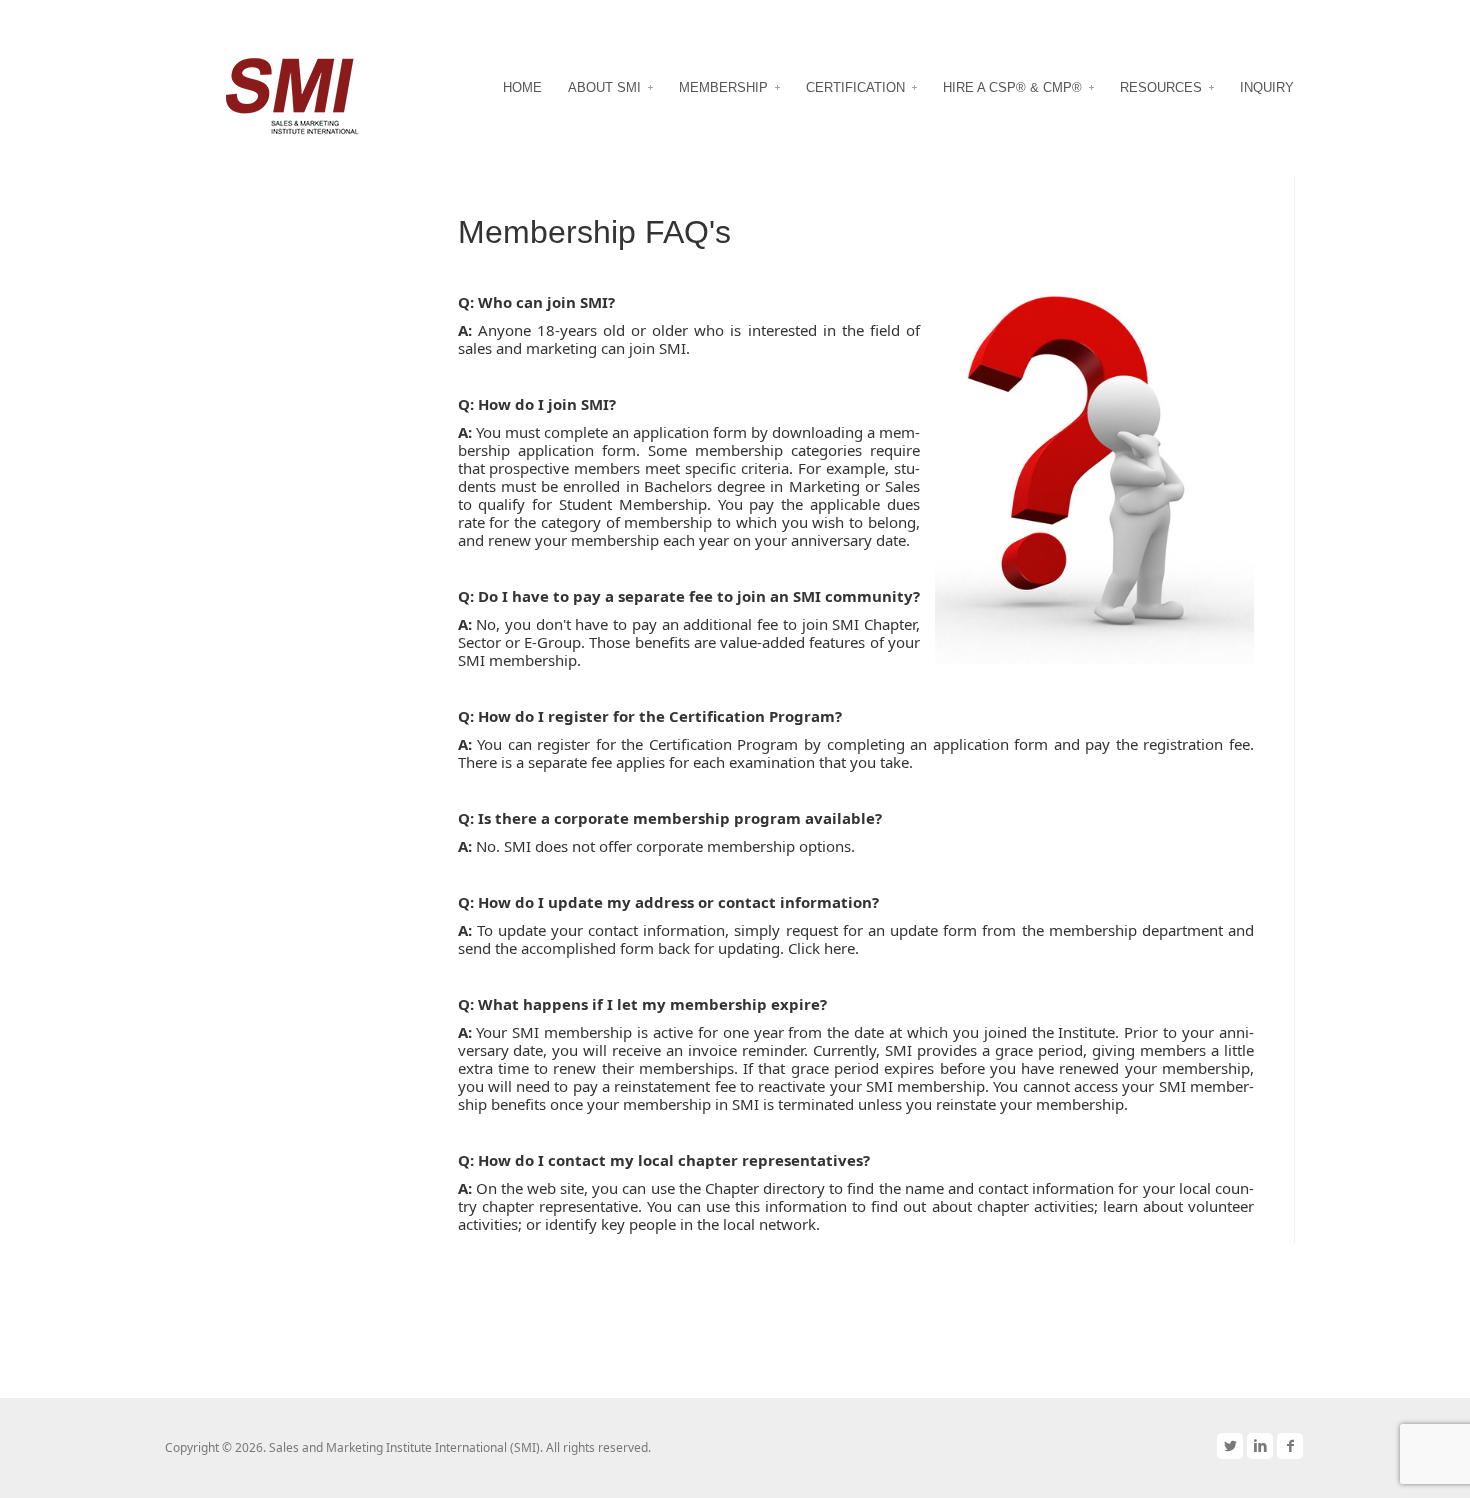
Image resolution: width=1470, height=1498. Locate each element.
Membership (723, 87)
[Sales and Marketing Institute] (296, 92)
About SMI (604, 87)
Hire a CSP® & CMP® (1012, 87)
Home (522, 87)
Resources (1161, 87)
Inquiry (1267, 87)
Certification (855, 87)
